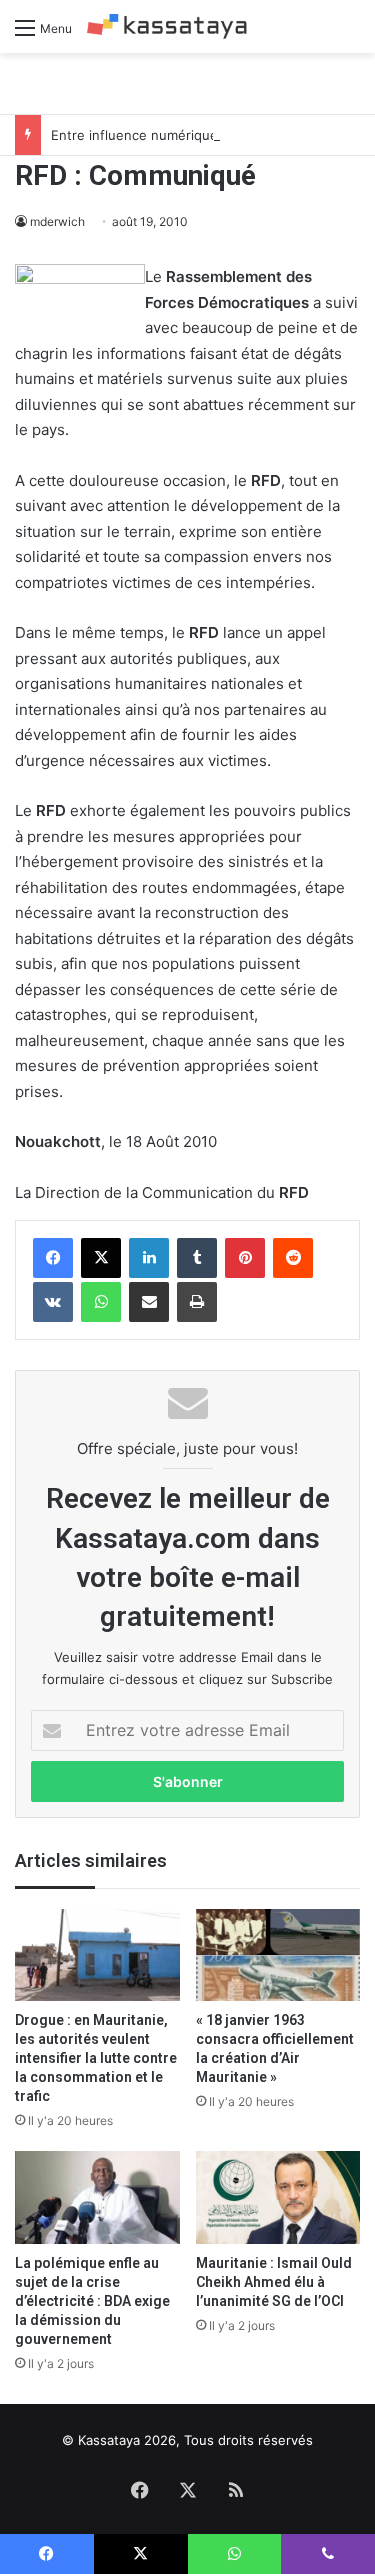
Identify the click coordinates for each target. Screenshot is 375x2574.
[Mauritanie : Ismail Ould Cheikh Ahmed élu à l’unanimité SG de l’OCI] (278, 2197)
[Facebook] (53, 1258)
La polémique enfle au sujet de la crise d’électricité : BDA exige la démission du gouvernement (92, 2301)
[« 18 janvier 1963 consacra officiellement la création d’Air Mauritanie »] (278, 1955)
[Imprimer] (197, 1302)
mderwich (57, 221)
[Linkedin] (149, 1258)
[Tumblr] (197, 1258)
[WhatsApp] (101, 1302)
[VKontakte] (53, 1302)
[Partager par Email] (149, 1302)
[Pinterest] (245, 1258)
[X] (101, 1258)
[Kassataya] (167, 26)
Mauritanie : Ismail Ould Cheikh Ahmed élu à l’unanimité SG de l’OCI (274, 2282)
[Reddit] (293, 1258)
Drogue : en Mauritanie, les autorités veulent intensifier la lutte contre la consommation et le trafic (96, 2058)
